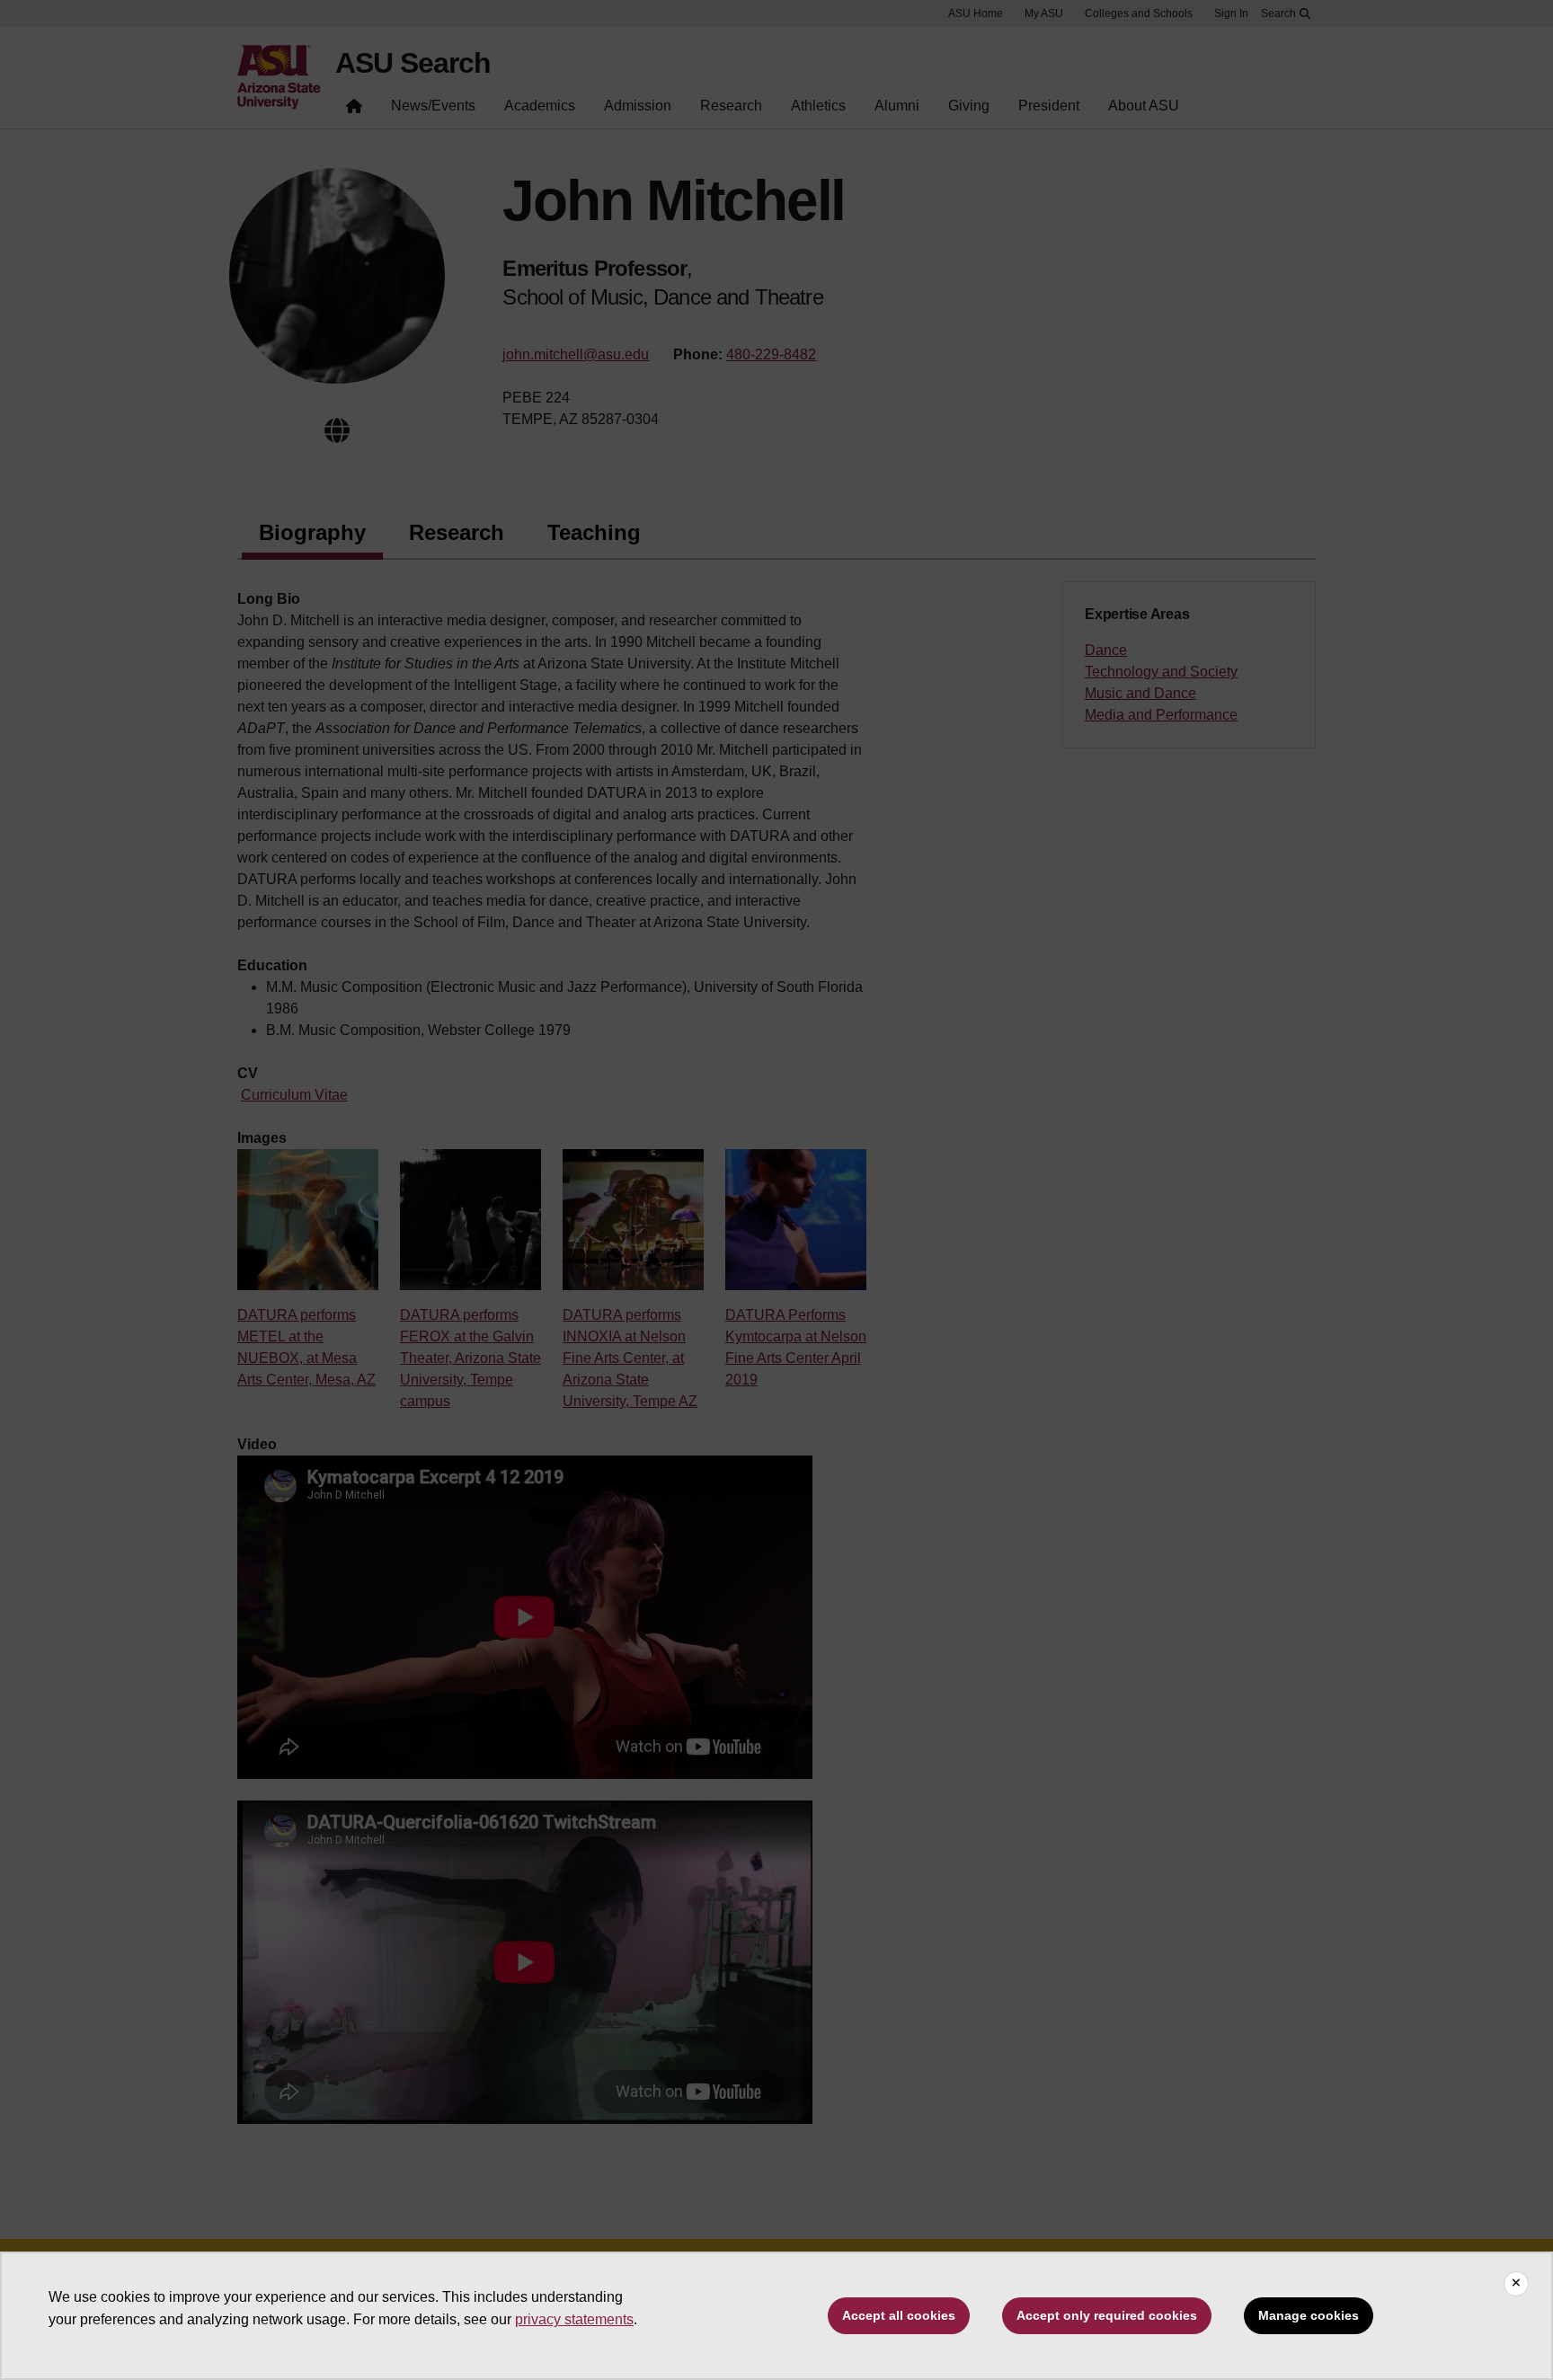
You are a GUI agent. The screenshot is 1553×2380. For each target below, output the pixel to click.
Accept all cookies (899, 2315)
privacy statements (574, 2319)
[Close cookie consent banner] (1516, 2284)
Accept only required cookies (1107, 2315)
